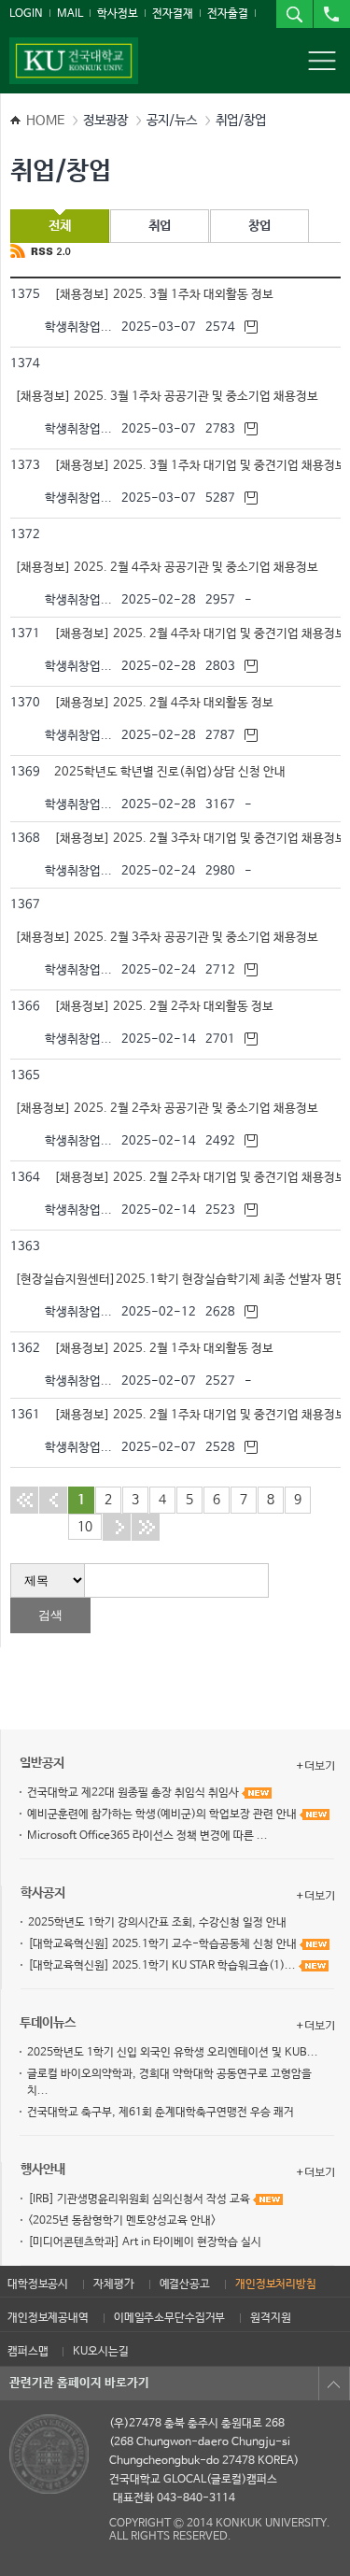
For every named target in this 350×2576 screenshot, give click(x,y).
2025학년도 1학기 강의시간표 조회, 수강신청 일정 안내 (157, 1923)
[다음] (117, 1527)
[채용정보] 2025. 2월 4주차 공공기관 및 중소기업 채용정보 (170, 568)
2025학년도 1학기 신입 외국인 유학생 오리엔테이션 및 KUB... (173, 2053)
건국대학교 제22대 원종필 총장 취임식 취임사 (134, 1793)
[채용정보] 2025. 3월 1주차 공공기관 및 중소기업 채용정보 (170, 397)
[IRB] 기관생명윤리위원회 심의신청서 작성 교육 (140, 2199)
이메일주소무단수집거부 (169, 2318)
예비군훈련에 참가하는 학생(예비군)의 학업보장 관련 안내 (163, 1815)
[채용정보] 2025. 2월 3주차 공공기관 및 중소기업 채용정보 (170, 938)
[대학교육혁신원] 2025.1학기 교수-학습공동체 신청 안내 (164, 1944)
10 (85, 1527)
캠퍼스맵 (28, 2352)
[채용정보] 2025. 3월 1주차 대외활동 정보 (167, 295)
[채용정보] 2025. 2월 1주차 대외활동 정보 (167, 1349)
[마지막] (146, 1527)
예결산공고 (185, 2284)
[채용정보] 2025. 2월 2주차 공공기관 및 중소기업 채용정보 (170, 1109)
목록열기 (334, 2384)
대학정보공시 (38, 2284)
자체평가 (113, 2284)
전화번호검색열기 (331, 14)
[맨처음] (24, 1500)
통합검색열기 (294, 14)
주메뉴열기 (322, 61)
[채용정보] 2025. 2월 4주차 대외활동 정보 (167, 703)
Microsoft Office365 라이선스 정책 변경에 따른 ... (147, 1836)
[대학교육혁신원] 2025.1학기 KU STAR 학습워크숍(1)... (163, 1966)
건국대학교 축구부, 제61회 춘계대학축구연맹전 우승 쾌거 (161, 2113)
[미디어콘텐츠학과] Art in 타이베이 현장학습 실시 (145, 2242)
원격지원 (270, 2318)
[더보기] (315, 1766)
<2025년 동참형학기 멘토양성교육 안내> (122, 2221)
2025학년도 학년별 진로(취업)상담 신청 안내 (173, 772)
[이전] (53, 1500)
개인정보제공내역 (48, 2318)
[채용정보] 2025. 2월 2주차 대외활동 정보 (167, 1007)
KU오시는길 (100, 2352)
